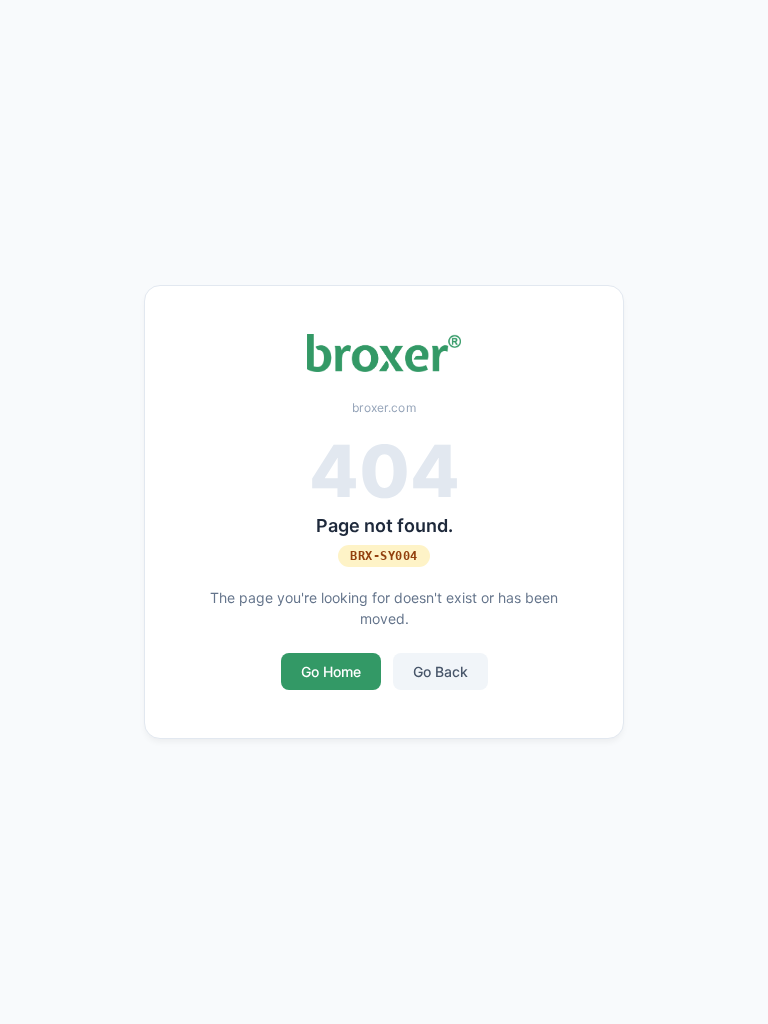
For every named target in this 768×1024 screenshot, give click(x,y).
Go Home (331, 671)
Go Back (440, 671)
